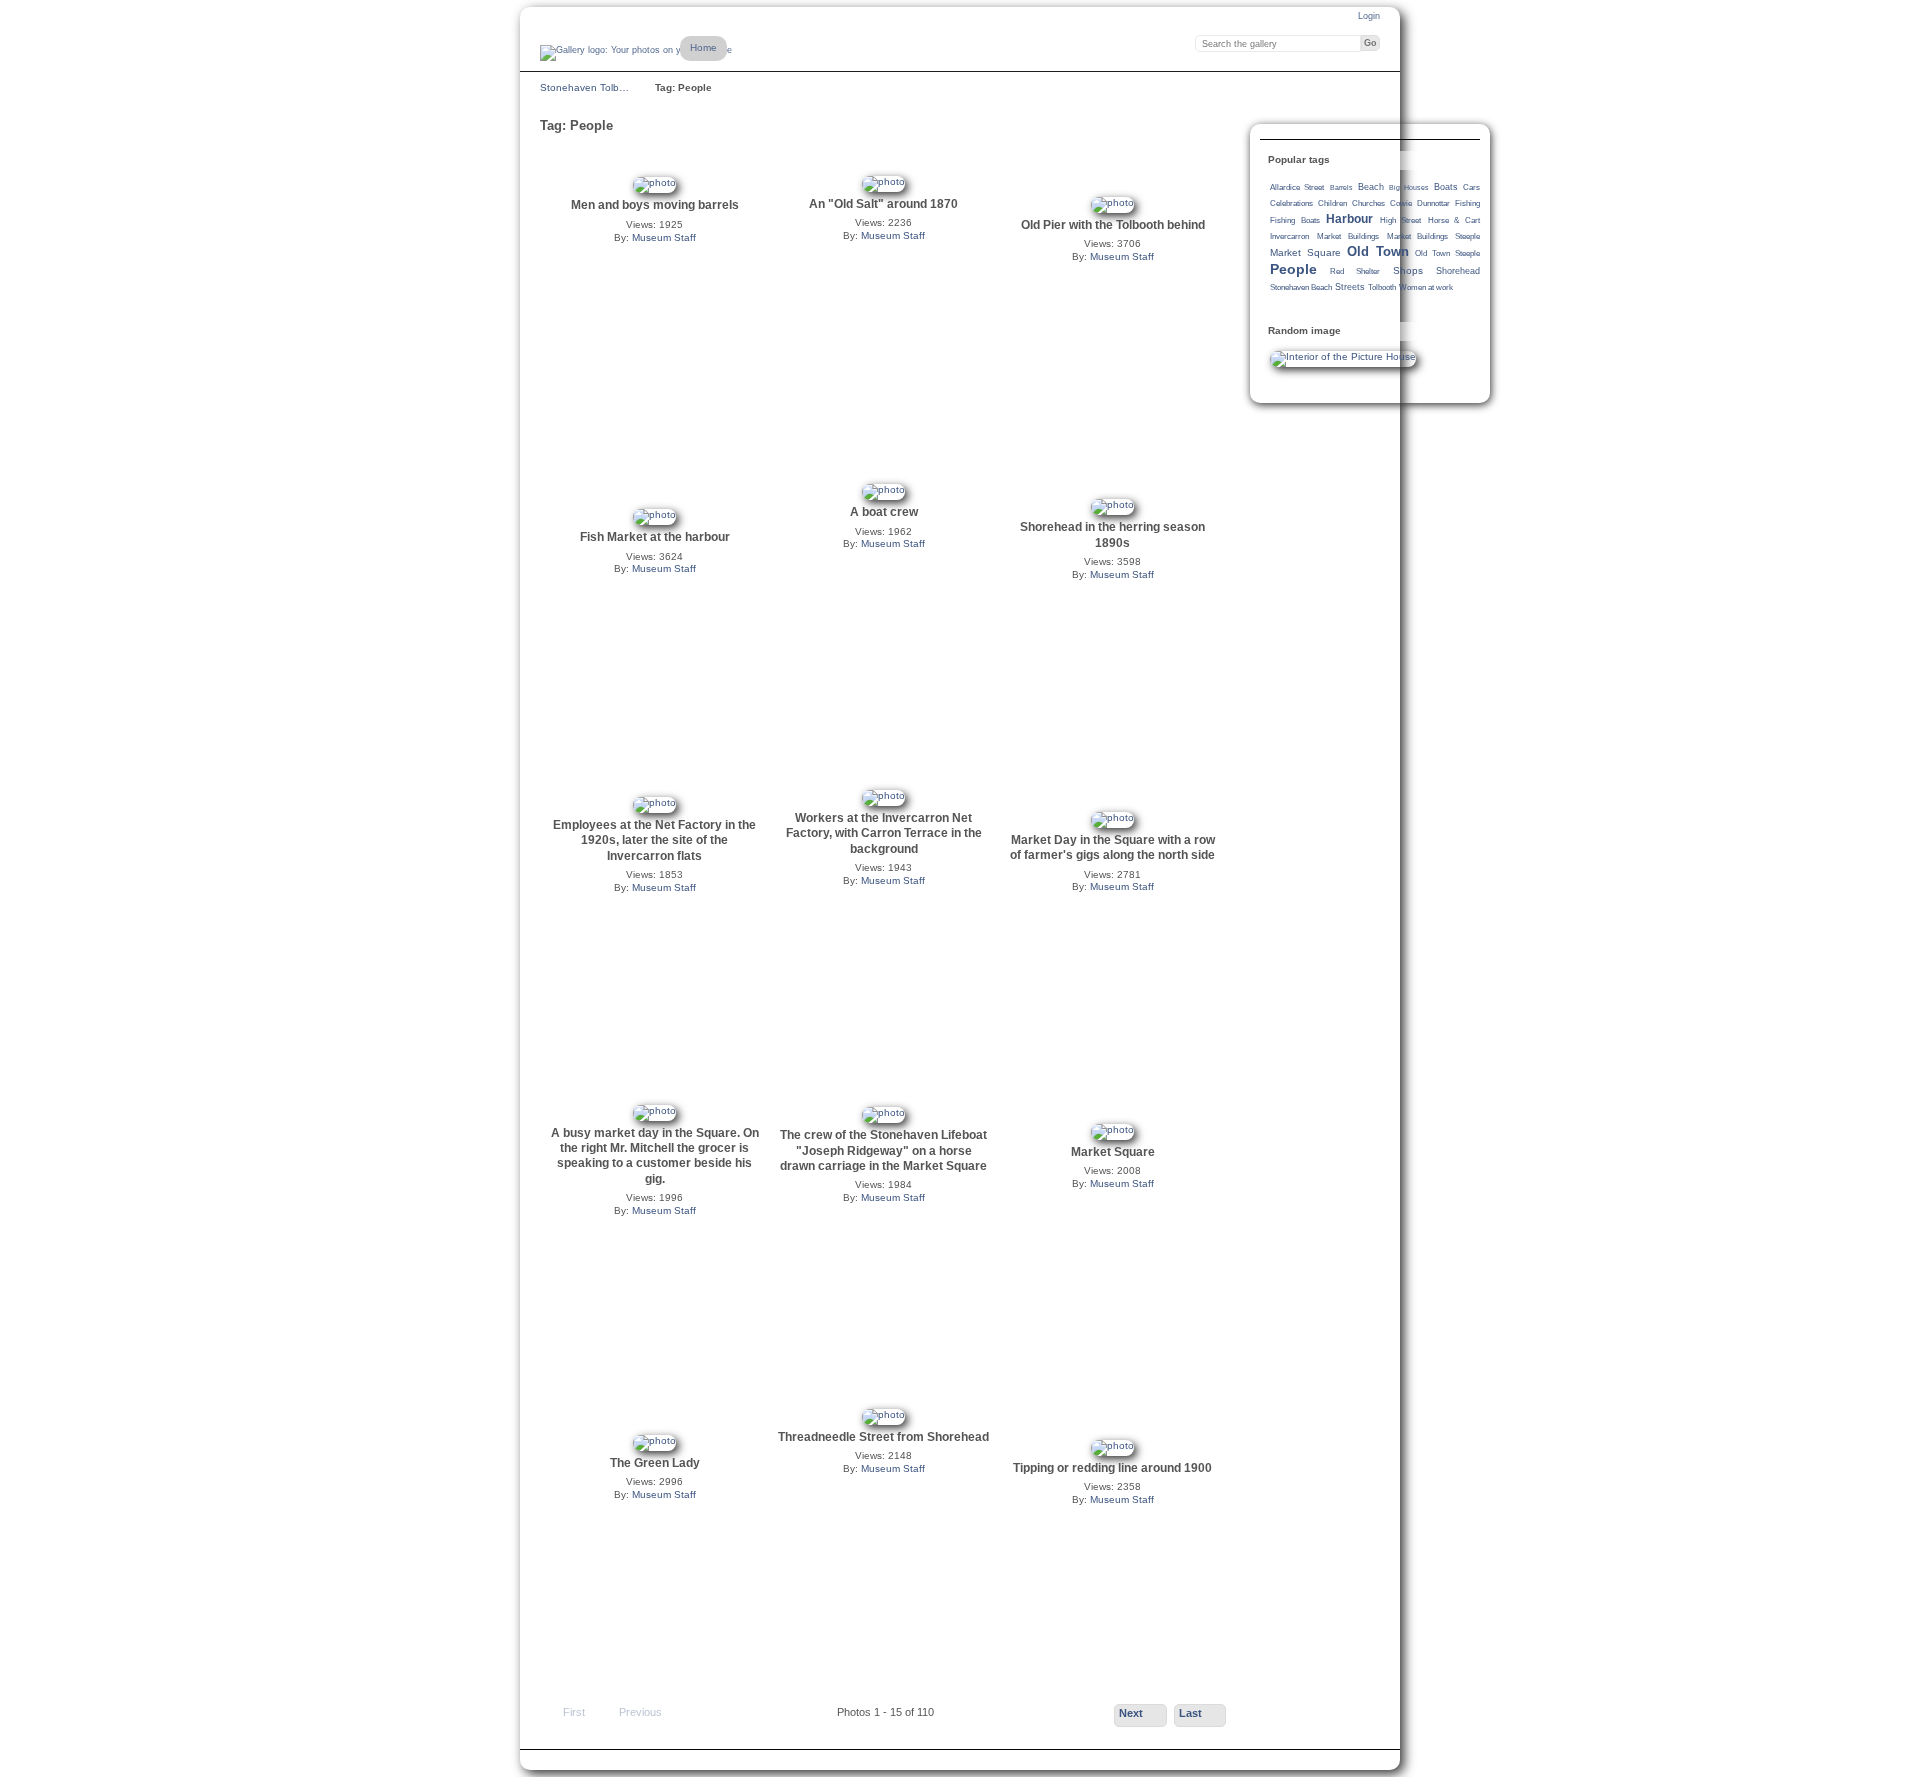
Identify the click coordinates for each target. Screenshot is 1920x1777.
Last (1190, 1713)
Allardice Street (1297, 187)
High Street (1401, 220)
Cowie (1401, 203)
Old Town (1378, 251)
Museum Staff (664, 237)
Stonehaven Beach (1301, 287)
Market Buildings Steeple (1433, 236)
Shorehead (1458, 271)
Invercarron (1289, 236)
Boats (1446, 187)
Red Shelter (1355, 271)
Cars (1471, 187)
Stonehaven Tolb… (584, 87)
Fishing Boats (1295, 220)
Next (1131, 1713)
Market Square (1305, 252)
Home (703, 47)
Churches (1368, 203)
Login (1369, 16)
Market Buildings (1348, 236)
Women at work (1426, 287)
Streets (1350, 287)
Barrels (1341, 187)
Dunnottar (1433, 203)
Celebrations (1291, 203)
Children (1332, 203)
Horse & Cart (1454, 220)
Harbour (1349, 219)
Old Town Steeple (1447, 253)
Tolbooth (1382, 287)
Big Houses (1409, 187)
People (1293, 269)
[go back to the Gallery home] (636, 53)
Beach (1371, 187)
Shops (1408, 270)
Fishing (1467, 203)
